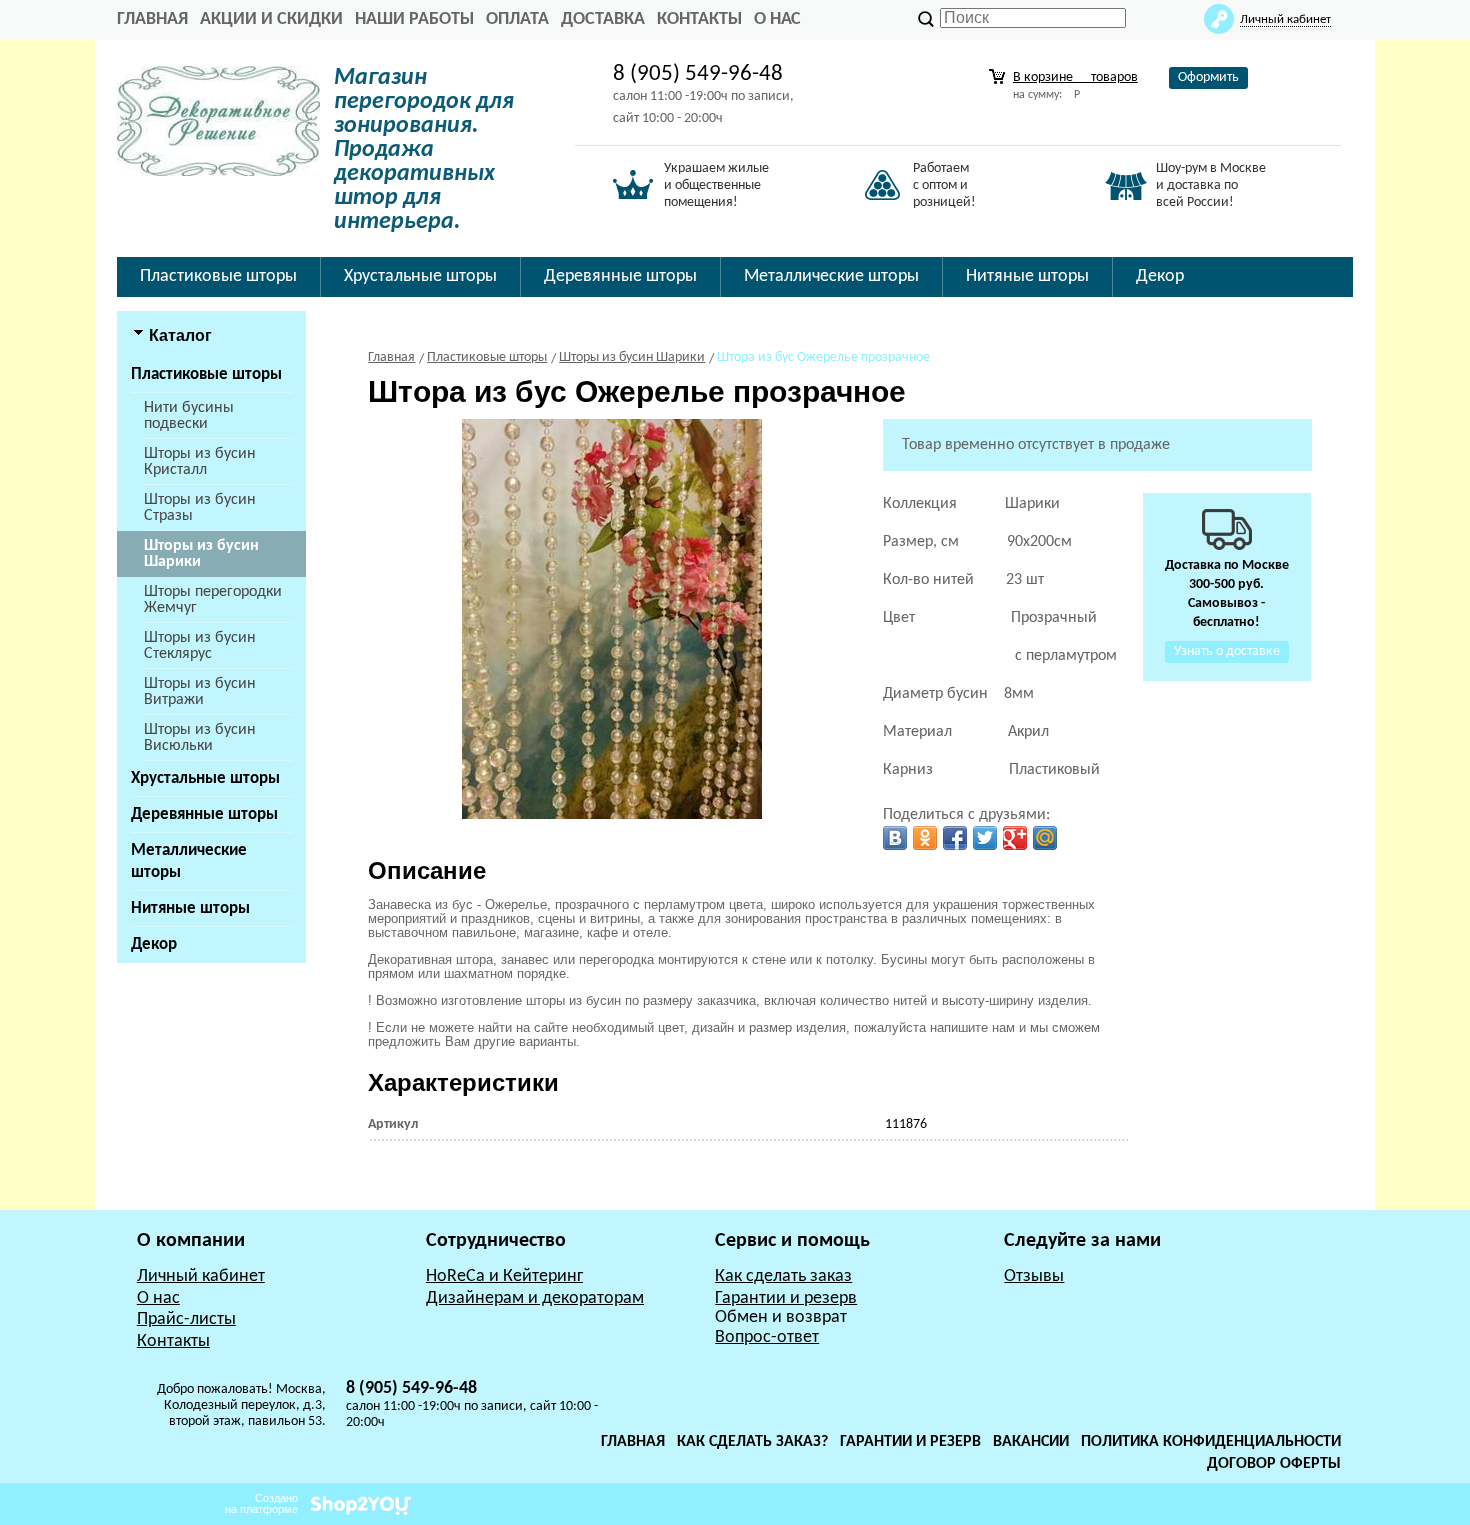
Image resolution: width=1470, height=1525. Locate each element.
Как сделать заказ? (752, 1442)
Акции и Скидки (271, 19)
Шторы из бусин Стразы (200, 508)
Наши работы (414, 19)
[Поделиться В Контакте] (895, 838)
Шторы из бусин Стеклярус (200, 646)
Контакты (699, 19)
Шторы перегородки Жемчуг (213, 600)
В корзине (1075, 77)
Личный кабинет (201, 1276)
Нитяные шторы (190, 908)
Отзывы (1034, 1276)
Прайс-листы (186, 1319)
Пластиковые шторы (206, 374)
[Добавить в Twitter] (985, 838)
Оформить (1208, 77)
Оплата (517, 19)
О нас (777, 19)
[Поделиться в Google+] (1015, 838)
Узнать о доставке (1227, 651)
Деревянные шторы (204, 814)
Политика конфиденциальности (1211, 1442)
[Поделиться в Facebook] (955, 838)
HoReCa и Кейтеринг (504, 1276)
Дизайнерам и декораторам (535, 1298)
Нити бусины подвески (189, 416)
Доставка (603, 19)
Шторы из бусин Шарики (201, 554)
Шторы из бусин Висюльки (200, 738)
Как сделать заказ (783, 1276)
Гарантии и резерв (786, 1298)
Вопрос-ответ (767, 1337)
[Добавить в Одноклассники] (925, 838)
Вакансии (1031, 1442)
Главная (633, 1442)
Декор (154, 944)
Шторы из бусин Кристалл (200, 462)
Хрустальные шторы (205, 778)
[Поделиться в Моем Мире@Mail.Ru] (1045, 838)
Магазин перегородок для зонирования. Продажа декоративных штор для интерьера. (424, 150)
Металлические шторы (189, 861)
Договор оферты (1274, 1464)
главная (152, 19)
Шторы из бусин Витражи (200, 692)
